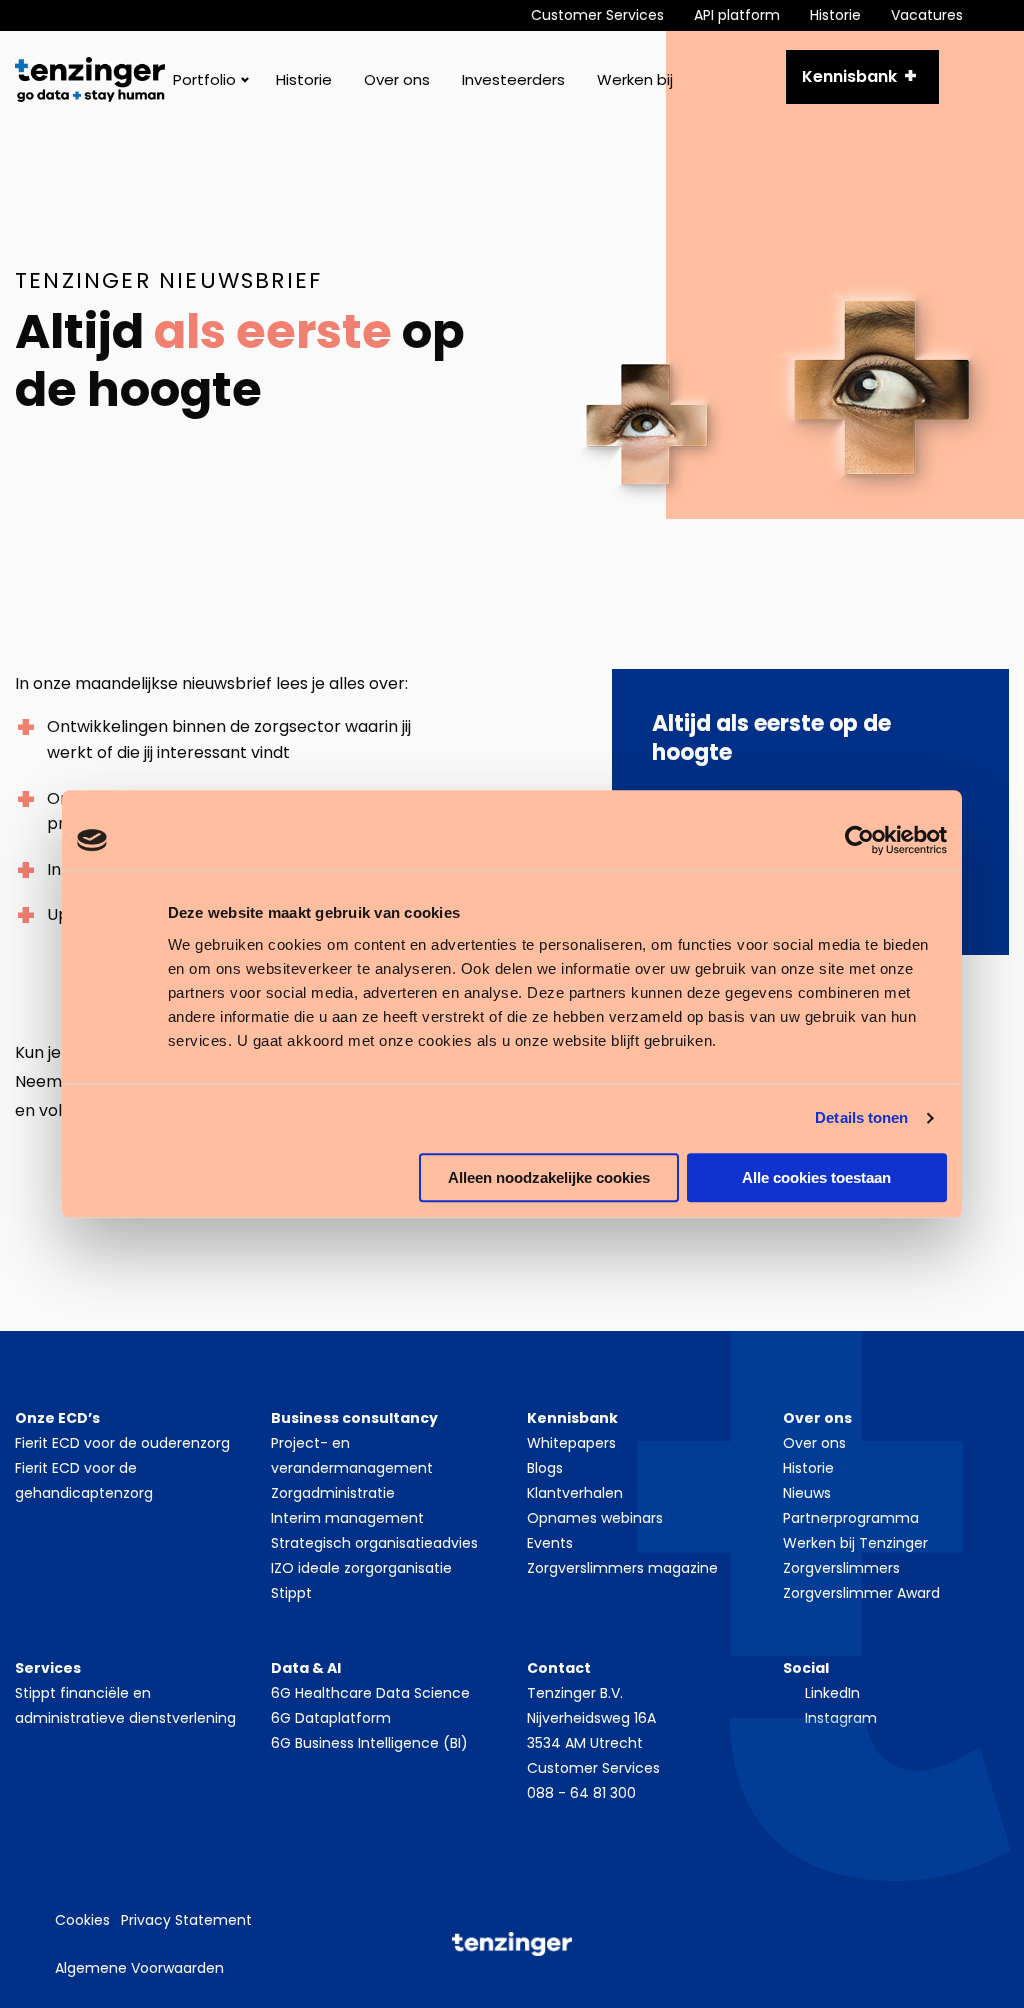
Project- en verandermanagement (352, 1455)
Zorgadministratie (333, 1493)
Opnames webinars (595, 1518)
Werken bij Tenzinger (855, 1543)
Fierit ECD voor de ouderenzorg (122, 1443)
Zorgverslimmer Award (861, 1593)
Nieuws (807, 1493)
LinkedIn (832, 1693)
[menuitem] (612, 15)
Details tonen (861, 1117)
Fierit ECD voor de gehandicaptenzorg (84, 1480)
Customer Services (597, 15)
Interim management (347, 1518)
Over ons (397, 79)
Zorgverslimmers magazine (622, 1568)
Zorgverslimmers (841, 1568)
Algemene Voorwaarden (139, 1968)
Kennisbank (849, 76)
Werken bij (635, 79)
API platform (737, 15)
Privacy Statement (186, 1920)
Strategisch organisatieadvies (374, 1543)
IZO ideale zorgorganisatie (361, 1568)
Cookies (82, 1920)
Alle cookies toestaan (816, 1177)
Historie (835, 15)
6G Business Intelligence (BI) (369, 1743)
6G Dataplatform (331, 1718)
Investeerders (513, 79)
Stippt (291, 1593)
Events (550, 1543)
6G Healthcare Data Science (370, 1693)
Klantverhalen (575, 1493)
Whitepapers (571, 1443)
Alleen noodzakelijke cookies (549, 1177)
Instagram (841, 1718)
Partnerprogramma (851, 1518)
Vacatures (927, 15)
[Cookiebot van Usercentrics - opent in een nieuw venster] (859, 840)
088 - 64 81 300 (581, 1793)
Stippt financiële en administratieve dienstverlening (125, 1705)
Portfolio (204, 79)
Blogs (545, 1468)
